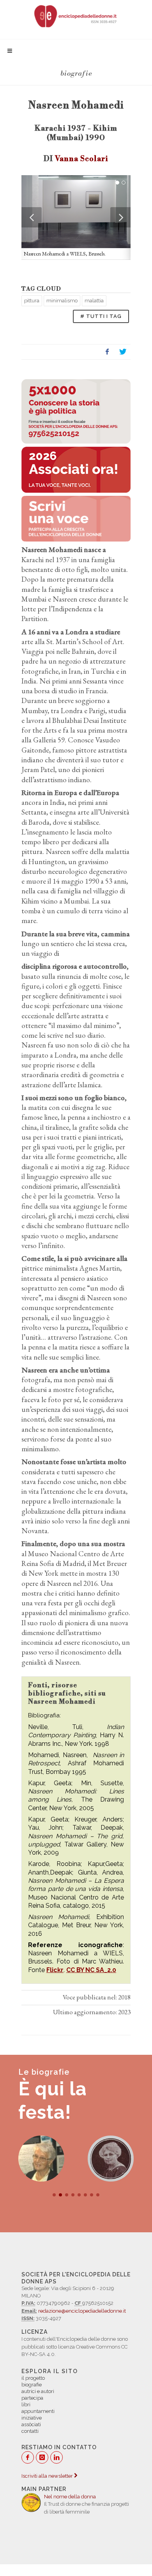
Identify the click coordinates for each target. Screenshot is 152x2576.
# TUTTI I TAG (101, 316)
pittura (32, 301)
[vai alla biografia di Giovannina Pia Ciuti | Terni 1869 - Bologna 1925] (111, 2159)
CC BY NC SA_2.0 (91, 1970)
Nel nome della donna (70, 2497)
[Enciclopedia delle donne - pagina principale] (76, 16)
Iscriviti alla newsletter (48, 2476)
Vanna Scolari (82, 159)
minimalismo (62, 301)
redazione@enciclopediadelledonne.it (82, 2311)
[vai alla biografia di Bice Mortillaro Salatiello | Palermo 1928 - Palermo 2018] (41, 2159)
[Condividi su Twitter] (123, 352)
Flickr (55, 1970)
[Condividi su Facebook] (107, 352)
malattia (94, 301)
